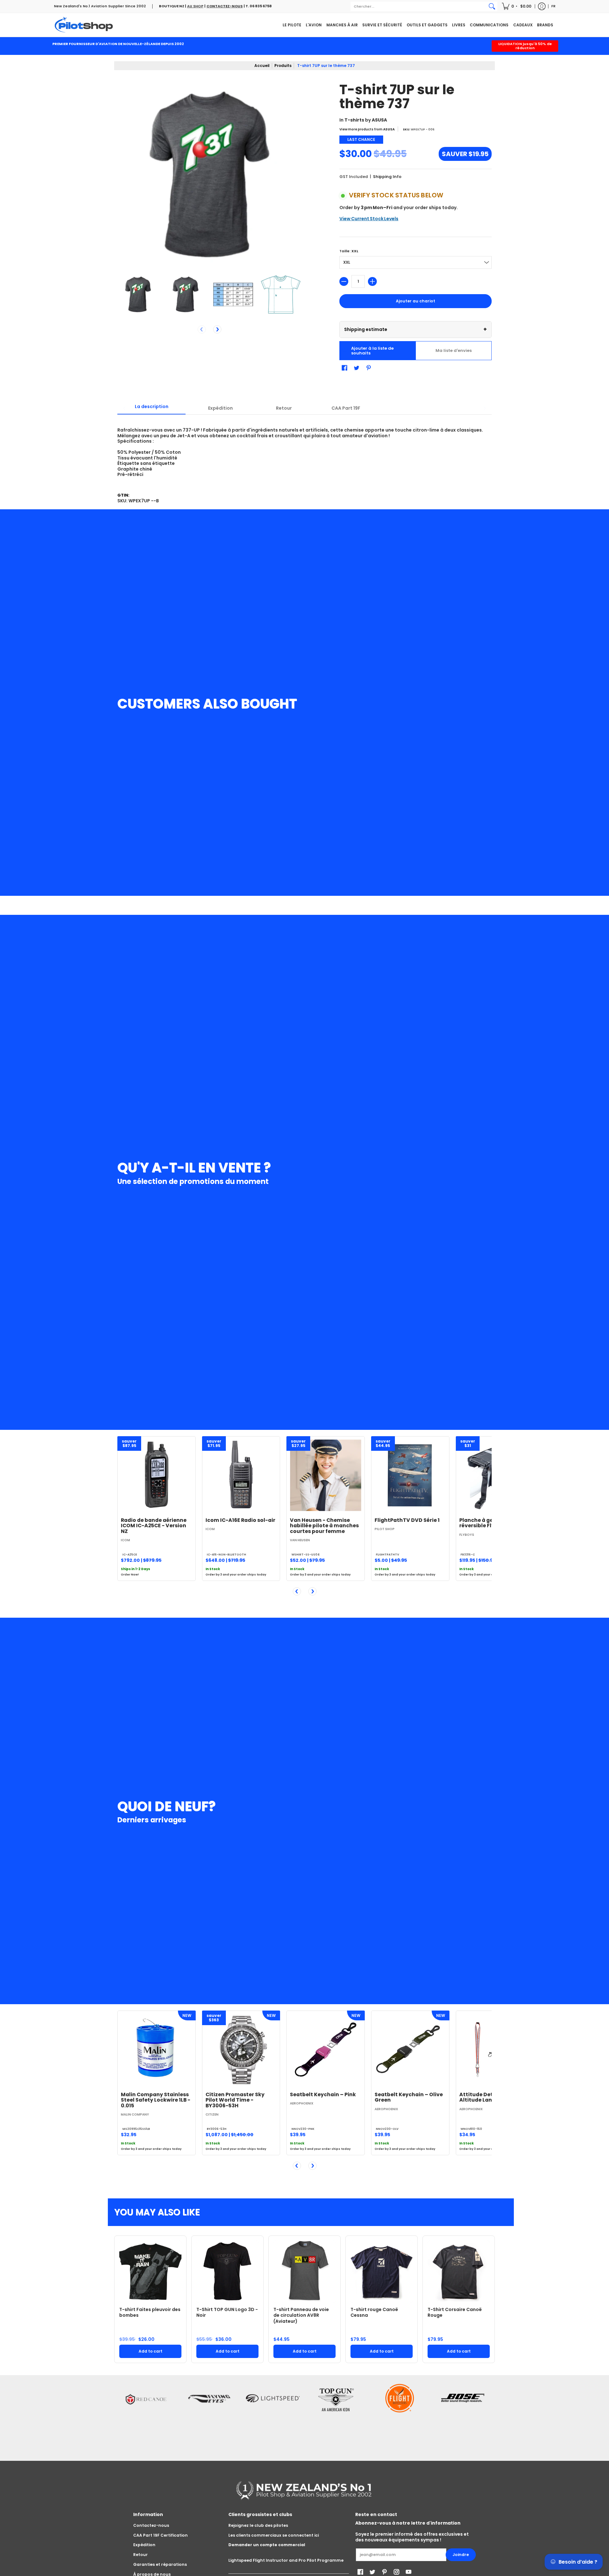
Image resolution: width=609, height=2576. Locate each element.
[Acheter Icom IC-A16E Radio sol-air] (241, 1475)
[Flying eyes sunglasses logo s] (209, 2416)
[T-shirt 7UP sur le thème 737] (138, 294)
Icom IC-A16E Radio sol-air (240, 1520)
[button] (517, 6)
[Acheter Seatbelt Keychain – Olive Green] (410, 2050)
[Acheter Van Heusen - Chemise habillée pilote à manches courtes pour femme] (326, 1475)
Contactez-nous (151, 2525)
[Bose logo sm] (463, 2416)
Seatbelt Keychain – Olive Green (409, 2097)
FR (553, 6)
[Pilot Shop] (84, 25)
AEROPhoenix (302, 2103)
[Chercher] (492, 6)
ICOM (125, 1540)
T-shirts (354, 120)
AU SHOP (195, 6)
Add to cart (151, 2351)
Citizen (212, 2114)
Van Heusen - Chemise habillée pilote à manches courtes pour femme (324, 1526)
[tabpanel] (304, 449)
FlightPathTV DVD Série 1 (407, 1520)
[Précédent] (297, 1591)
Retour (141, 2555)
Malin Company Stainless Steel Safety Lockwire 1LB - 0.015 (156, 2100)
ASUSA (379, 120)
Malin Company (135, 2114)
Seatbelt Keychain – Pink (323, 2094)
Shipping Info (387, 177)
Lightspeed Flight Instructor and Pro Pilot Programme (286, 2560)
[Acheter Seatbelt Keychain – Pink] (326, 2050)
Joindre (461, 2555)
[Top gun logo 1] (336, 2416)
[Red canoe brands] (146, 2416)
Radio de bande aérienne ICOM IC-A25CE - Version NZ (154, 1526)
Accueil (262, 66)
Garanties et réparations (160, 2564)
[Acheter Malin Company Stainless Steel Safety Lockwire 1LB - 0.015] (157, 2050)
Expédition (144, 2545)
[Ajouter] (372, 281)
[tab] (151, 408)
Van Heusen (300, 1540)
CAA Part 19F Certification (160, 2535)
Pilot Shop (385, 1529)
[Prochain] (217, 329)
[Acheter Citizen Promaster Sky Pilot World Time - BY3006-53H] (241, 2050)
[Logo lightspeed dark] (273, 2416)
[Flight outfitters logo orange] (400, 2417)
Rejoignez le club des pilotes (258, 2525)
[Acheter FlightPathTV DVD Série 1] (410, 1475)
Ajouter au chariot (416, 301)
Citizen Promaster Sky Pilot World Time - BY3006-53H (235, 2100)
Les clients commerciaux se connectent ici (274, 2535)
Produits (283, 66)
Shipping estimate (416, 329)
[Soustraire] (344, 281)
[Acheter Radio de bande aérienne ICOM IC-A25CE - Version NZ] (157, 1475)
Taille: (349, 251)
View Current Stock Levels (369, 219)
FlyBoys (467, 1535)
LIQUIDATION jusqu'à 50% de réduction (525, 46)
